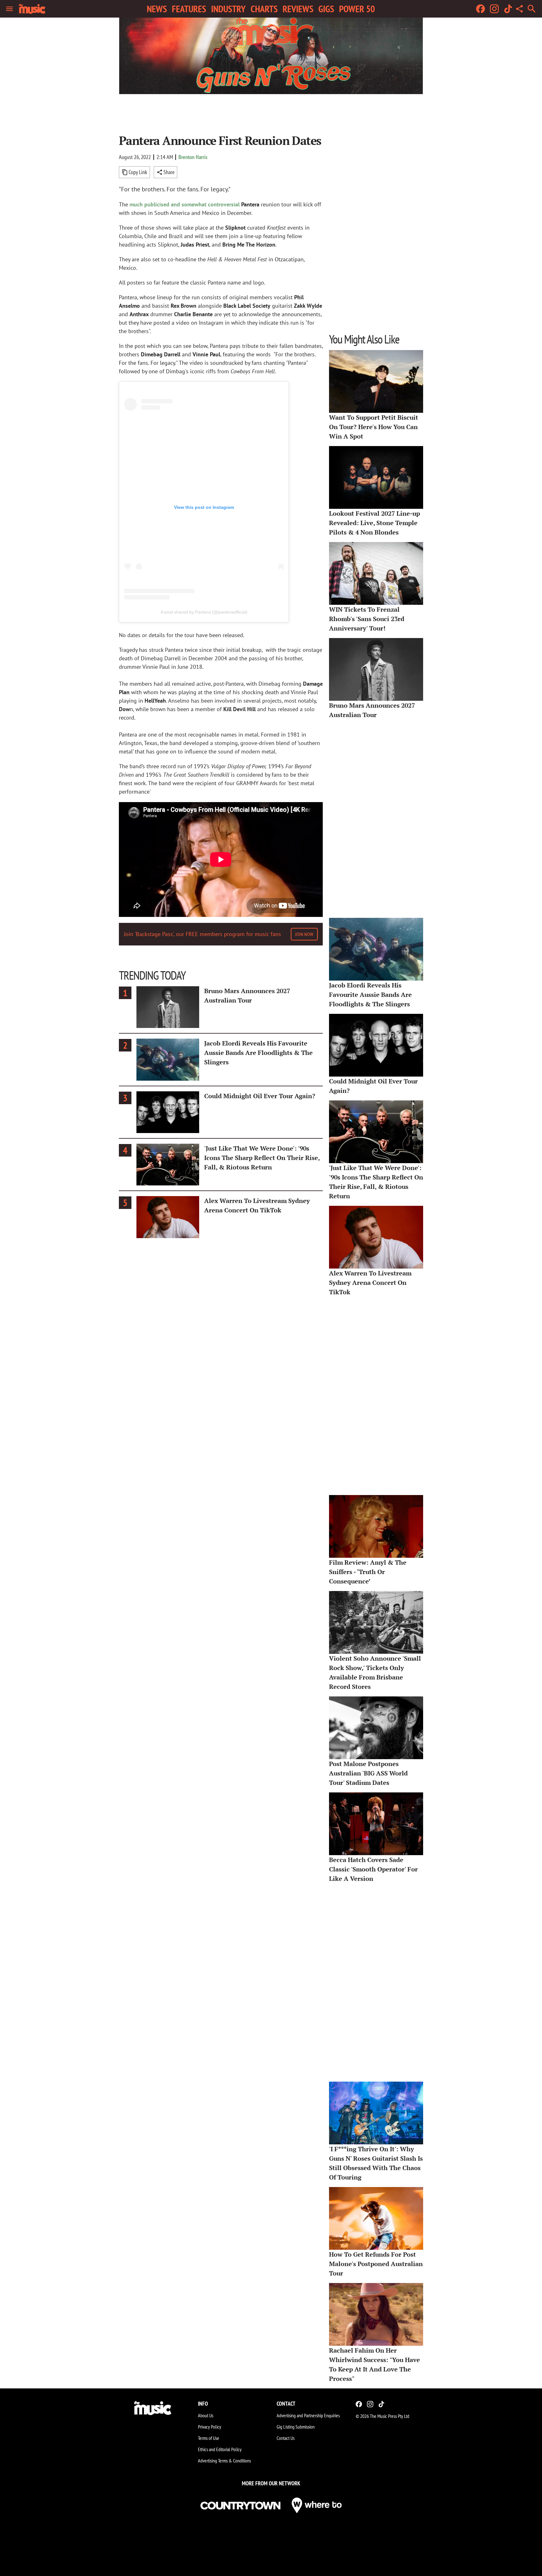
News (157, 9)
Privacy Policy (210, 2427)
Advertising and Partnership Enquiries (308, 2415)
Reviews (298, 9)
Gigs (326, 9)
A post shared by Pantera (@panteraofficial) (204, 612)
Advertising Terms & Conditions (224, 2461)
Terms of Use (209, 2438)
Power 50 (357, 9)
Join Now (304, 934)
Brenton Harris (193, 157)
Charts (264, 9)
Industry (228, 9)
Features (189, 9)
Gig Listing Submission (296, 2427)
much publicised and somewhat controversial (185, 204)
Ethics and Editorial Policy (220, 2449)
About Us (206, 2415)
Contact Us (286, 2438)
